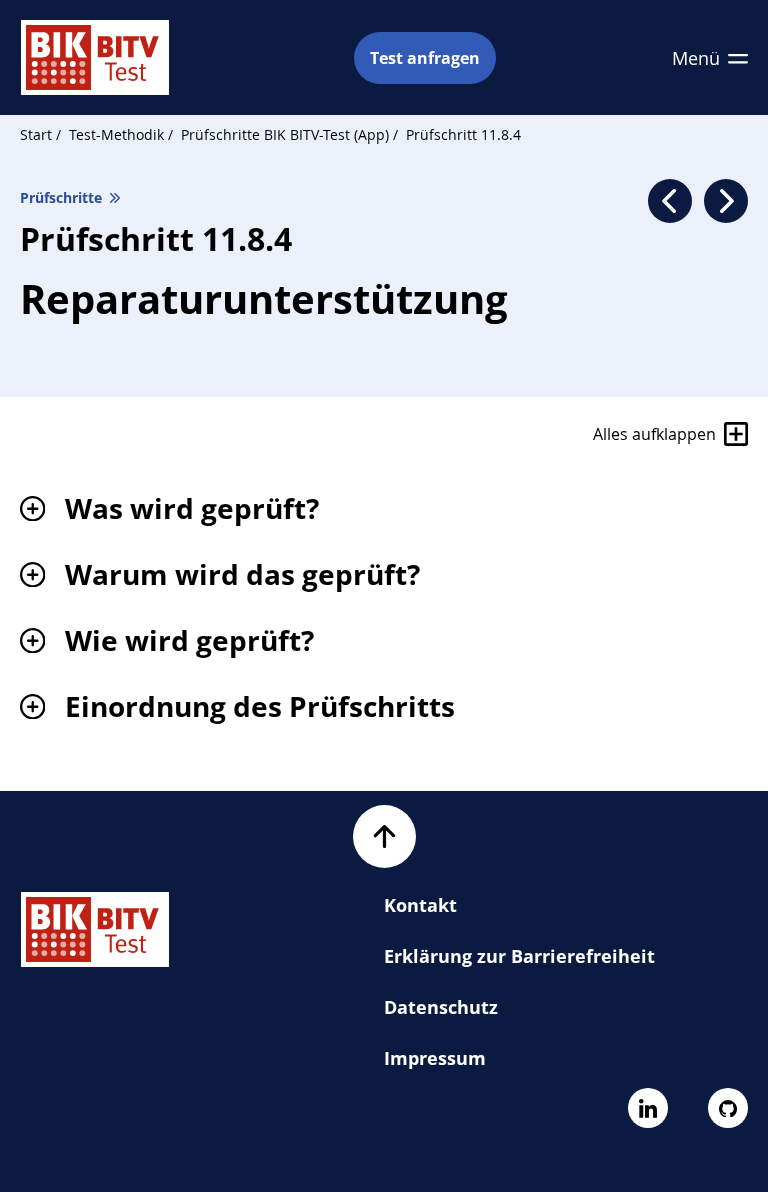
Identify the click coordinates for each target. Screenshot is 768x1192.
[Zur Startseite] (95, 57)
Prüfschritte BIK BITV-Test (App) (287, 134)
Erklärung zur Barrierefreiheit (519, 956)
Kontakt (420, 905)
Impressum (435, 1058)
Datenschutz (441, 1007)
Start (36, 134)
